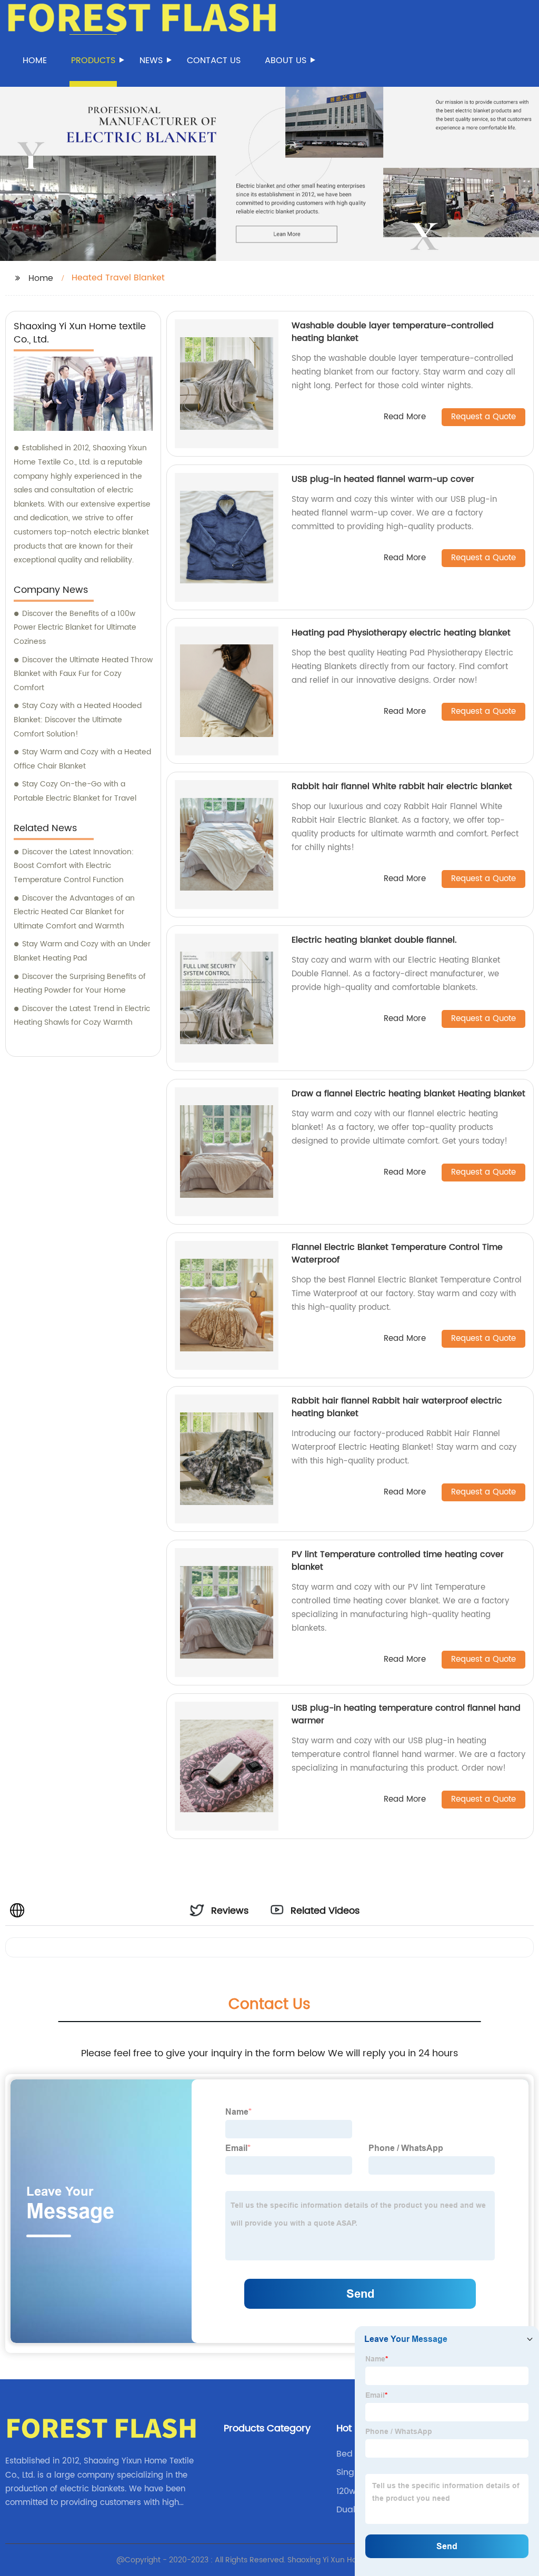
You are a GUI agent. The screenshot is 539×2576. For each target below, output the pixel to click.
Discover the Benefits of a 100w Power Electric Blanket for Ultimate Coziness (75, 628)
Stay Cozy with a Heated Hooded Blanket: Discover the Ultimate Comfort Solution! (78, 720)
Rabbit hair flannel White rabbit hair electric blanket (402, 786)
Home (35, 60)
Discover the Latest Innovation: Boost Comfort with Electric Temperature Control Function (74, 866)
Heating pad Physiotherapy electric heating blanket (401, 633)
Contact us (214, 60)
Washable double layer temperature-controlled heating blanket (393, 332)
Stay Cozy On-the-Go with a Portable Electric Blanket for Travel (75, 791)
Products (93, 60)
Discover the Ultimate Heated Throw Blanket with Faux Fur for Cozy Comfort (83, 674)
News (151, 60)
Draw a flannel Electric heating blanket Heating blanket (408, 1094)
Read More (405, 417)
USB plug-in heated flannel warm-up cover (383, 479)
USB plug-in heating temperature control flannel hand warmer (406, 1714)
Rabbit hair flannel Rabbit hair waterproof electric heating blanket (397, 1407)
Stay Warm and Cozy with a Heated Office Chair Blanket (82, 759)
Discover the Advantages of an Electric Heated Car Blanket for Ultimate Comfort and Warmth (74, 912)
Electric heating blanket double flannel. (374, 940)
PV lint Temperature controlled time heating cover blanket (398, 1561)
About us (286, 60)
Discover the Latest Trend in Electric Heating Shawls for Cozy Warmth (82, 1016)
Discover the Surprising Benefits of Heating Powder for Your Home (80, 984)
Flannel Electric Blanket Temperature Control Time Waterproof (397, 1254)
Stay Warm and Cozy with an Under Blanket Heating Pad (82, 951)
